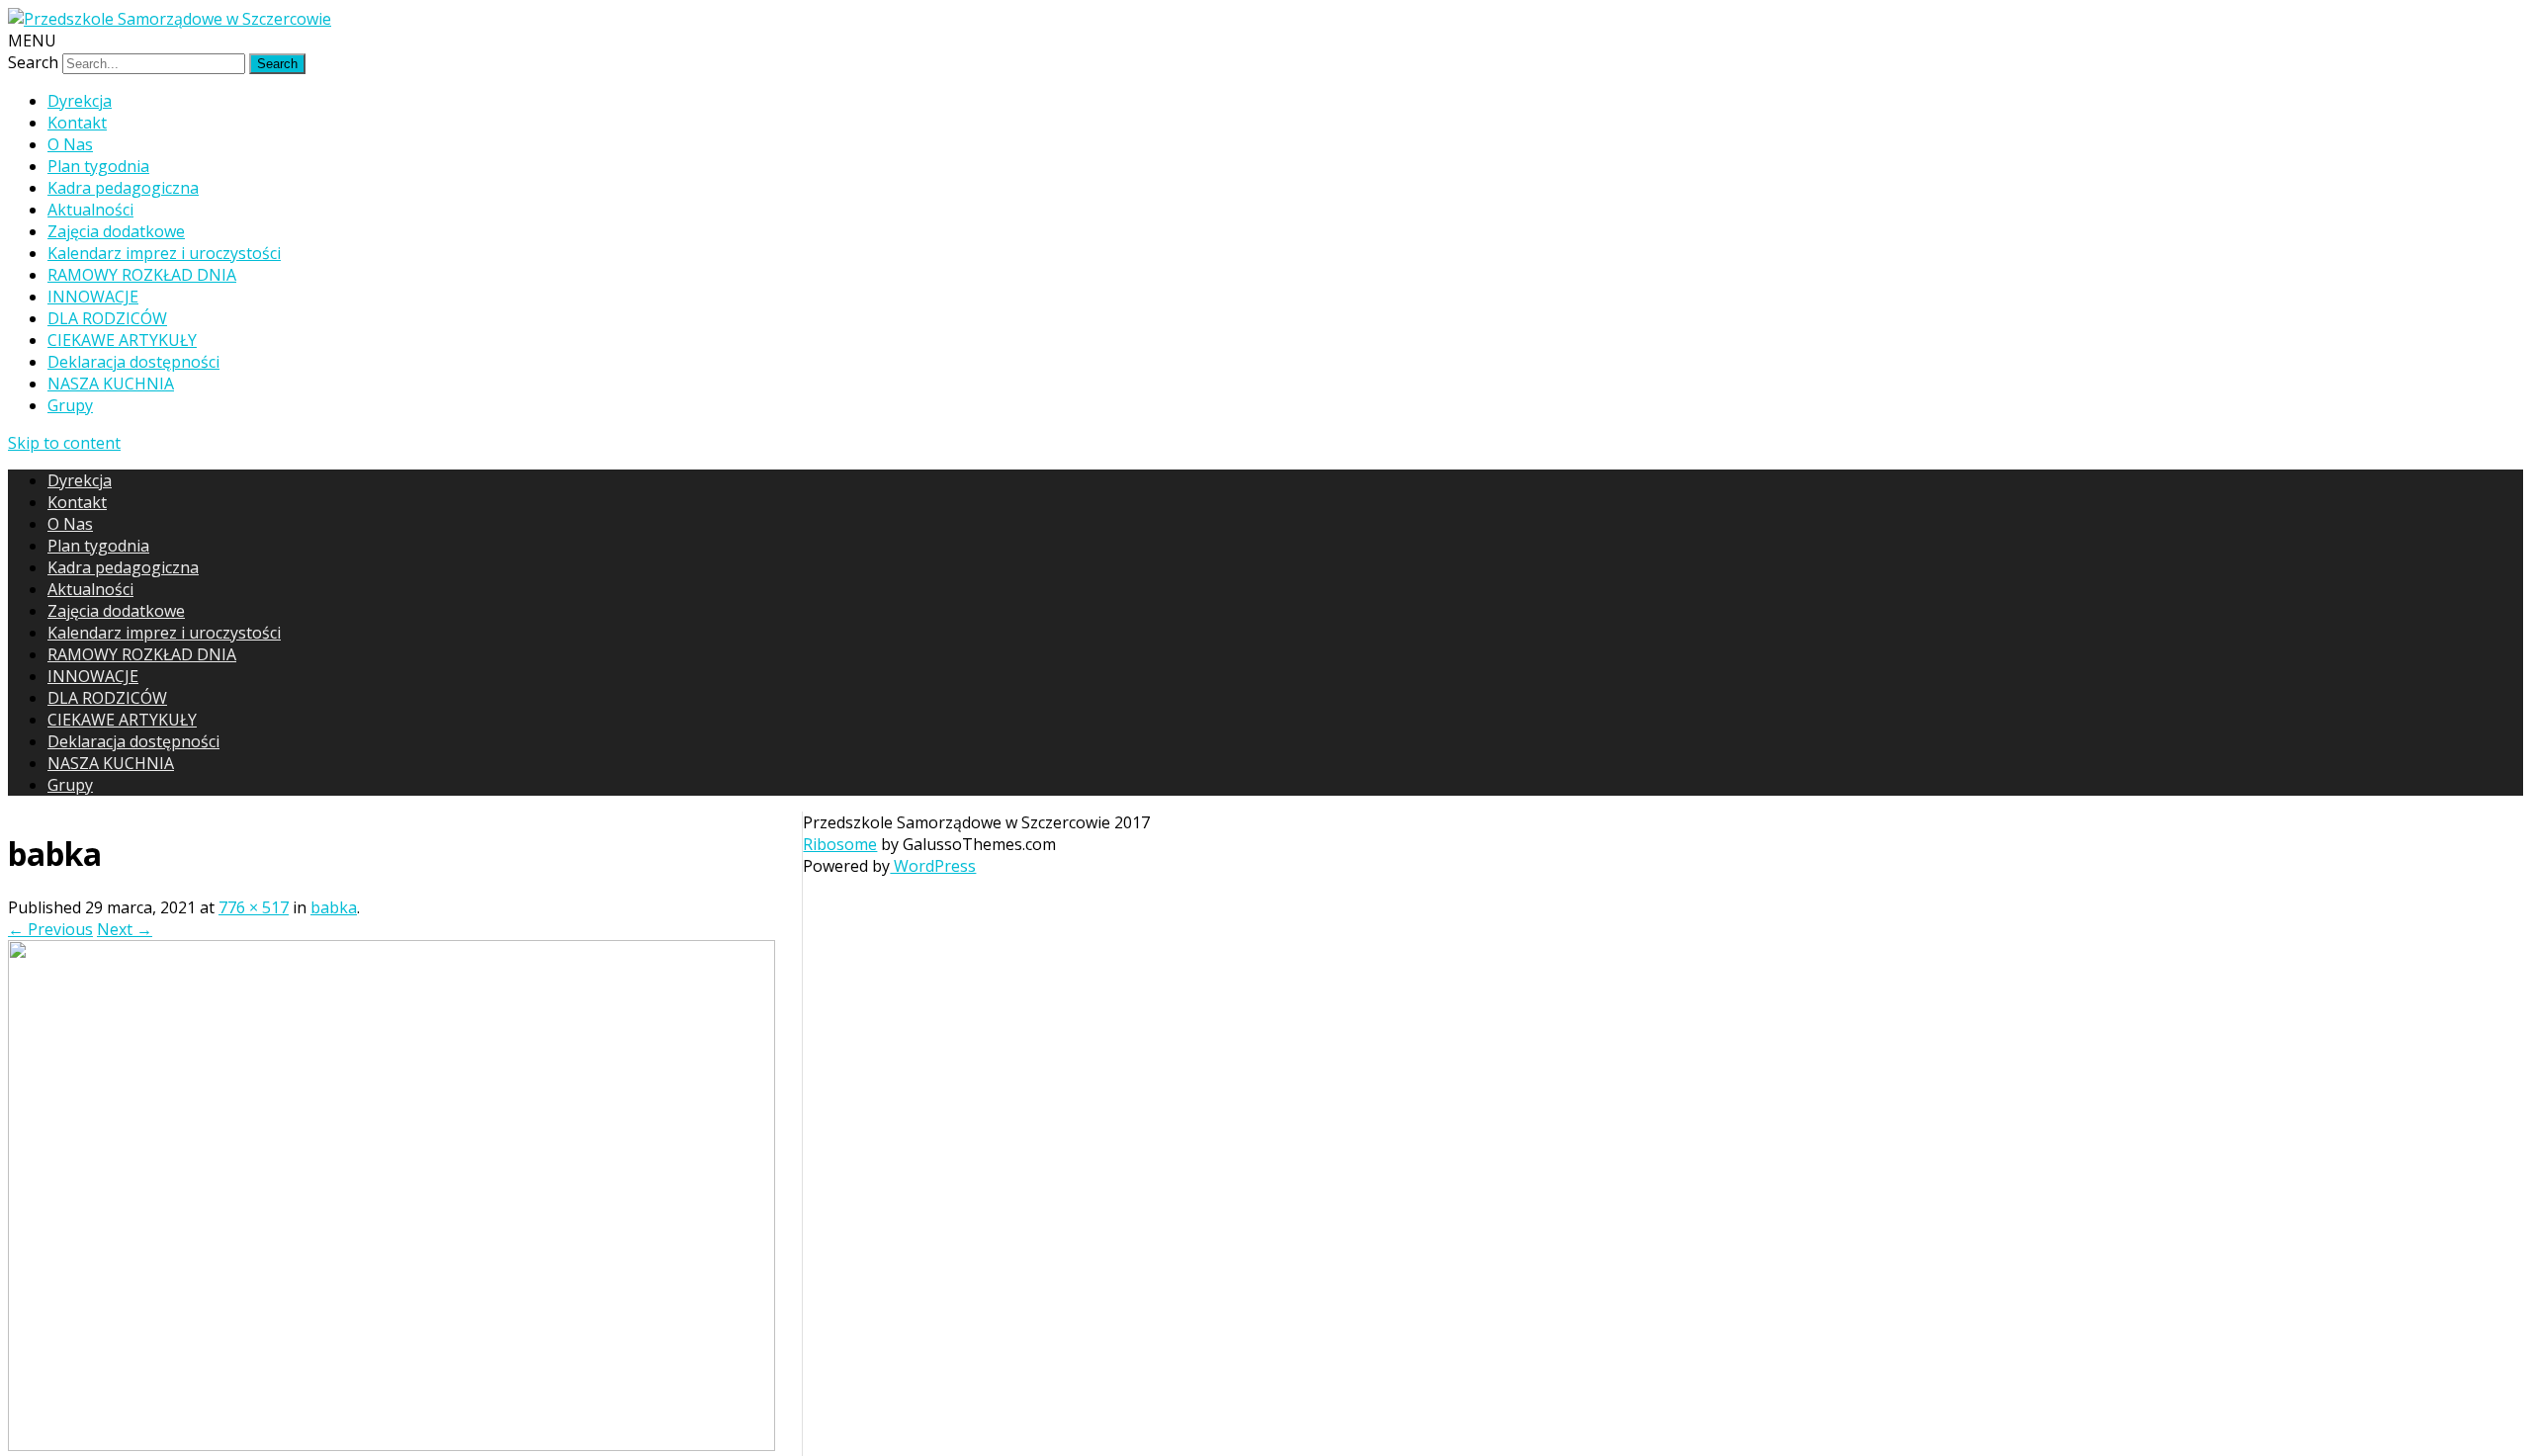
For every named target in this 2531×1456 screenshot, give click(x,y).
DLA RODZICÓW (107, 318)
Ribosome (840, 844)
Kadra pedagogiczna (123, 188)
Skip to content (64, 443)
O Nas (70, 144)
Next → (125, 929)
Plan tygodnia (98, 166)
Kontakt (77, 123)
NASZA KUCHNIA (111, 384)
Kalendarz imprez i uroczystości (164, 253)
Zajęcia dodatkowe (116, 231)
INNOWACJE (93, 297)
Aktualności (90, 210)
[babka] (392, 1445)
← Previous (50, 929)
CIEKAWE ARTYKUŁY (122, 340)
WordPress (933, 866)
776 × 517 (254, 907)
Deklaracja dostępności (133, 362)
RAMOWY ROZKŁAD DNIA (142, 275)
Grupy (70, 405)
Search (33, 62)
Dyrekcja (80, 101)
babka (334, 907)
